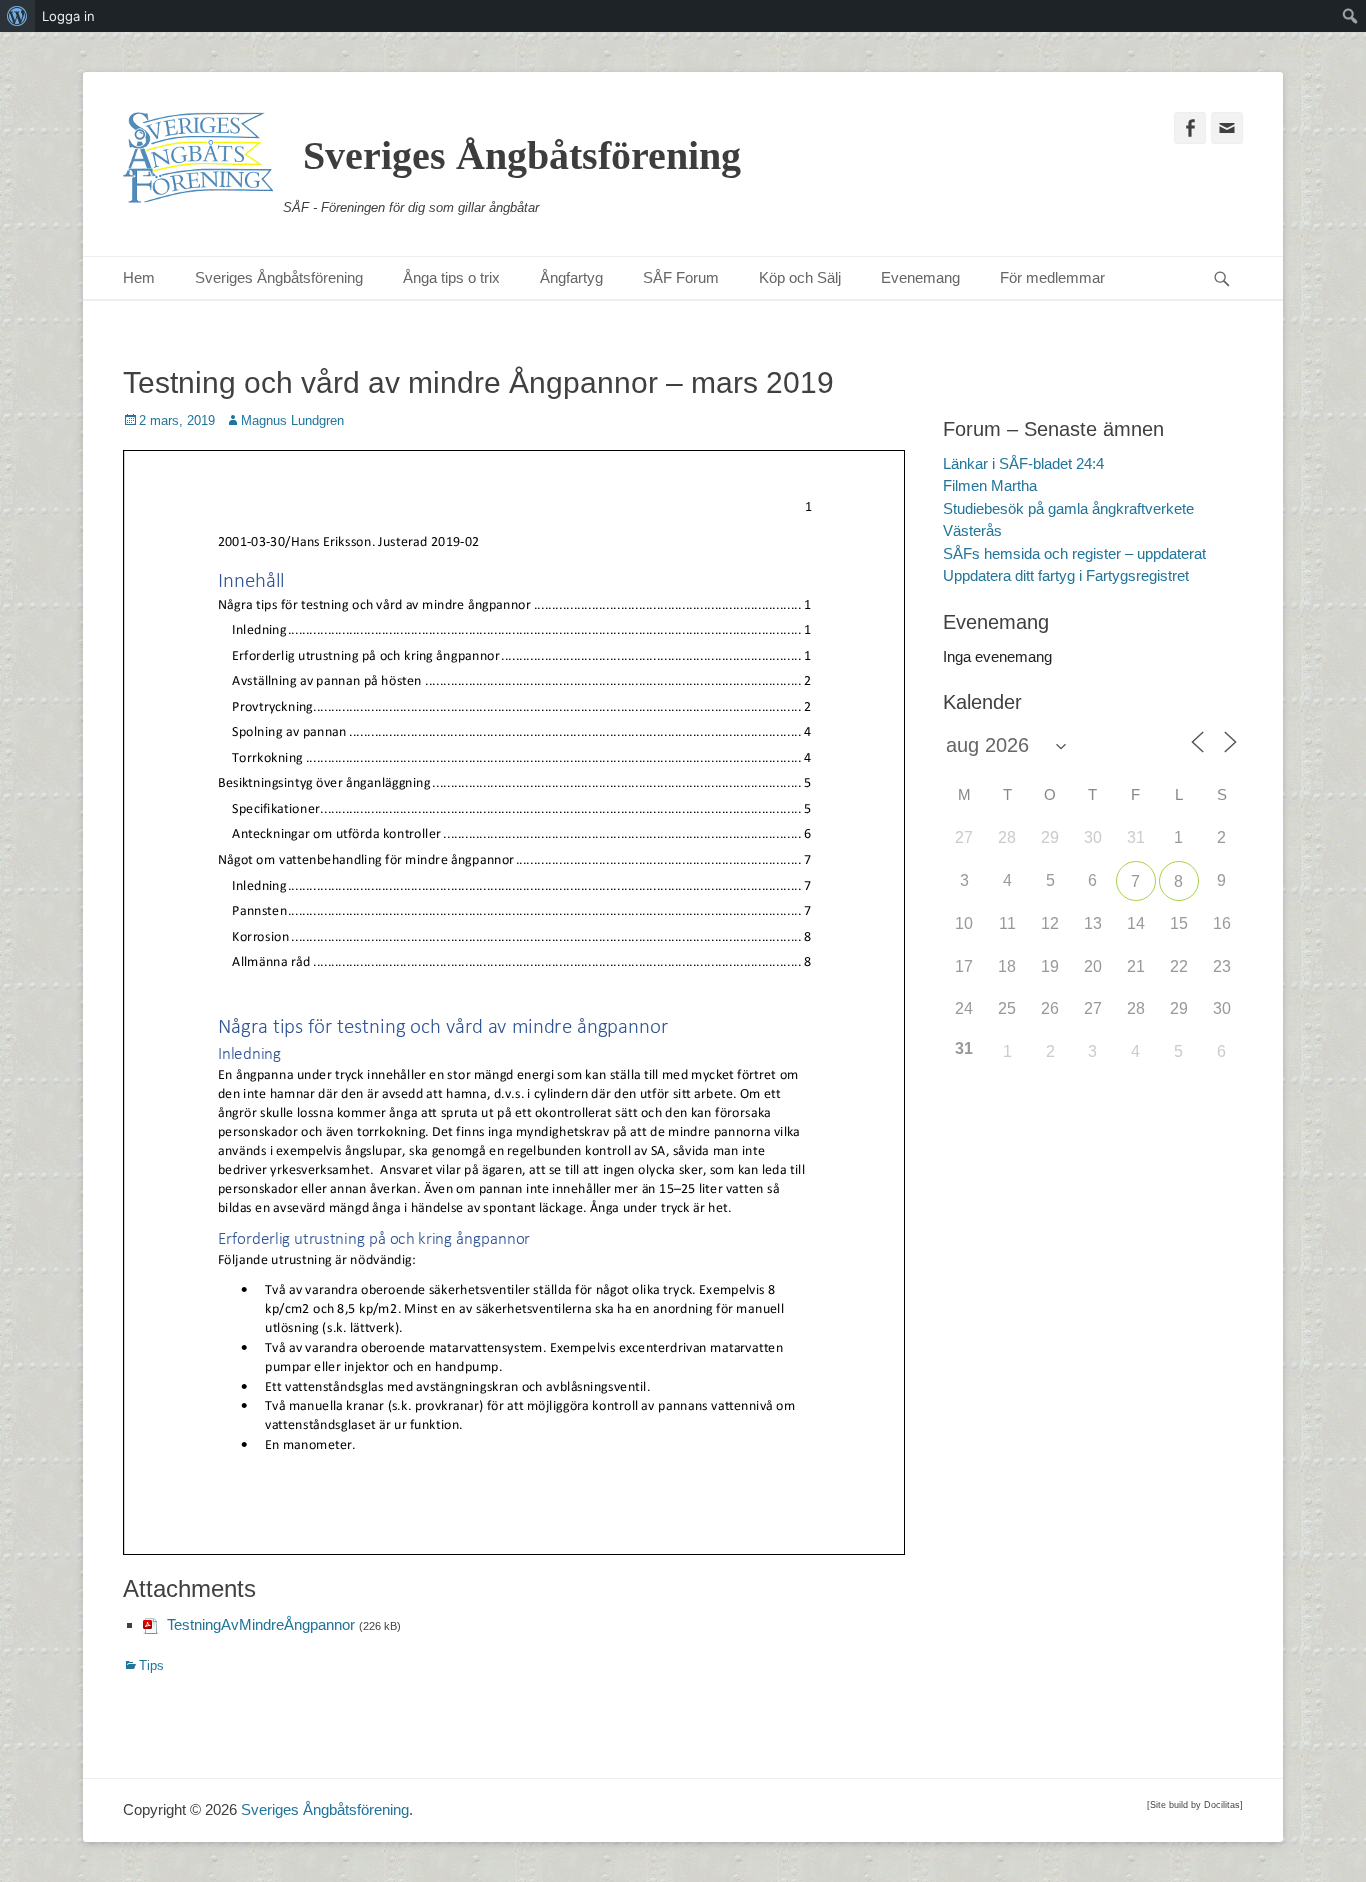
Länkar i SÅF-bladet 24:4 (1023, 463)
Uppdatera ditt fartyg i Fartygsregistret (1066, 575)
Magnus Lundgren (292, 420)
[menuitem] (17, 16)
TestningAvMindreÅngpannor (261, 1624)
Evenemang (920, 277)
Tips (151, 1665)
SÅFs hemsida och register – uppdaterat (1074, 553)
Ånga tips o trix (451, 277)
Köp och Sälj (800, 277)
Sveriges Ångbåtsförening (522, 155)
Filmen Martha (990, 485)
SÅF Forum (681, 277)
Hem (139, 277)
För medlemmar (1052, 277)
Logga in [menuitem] (68, 16)
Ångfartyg (571, 277)
